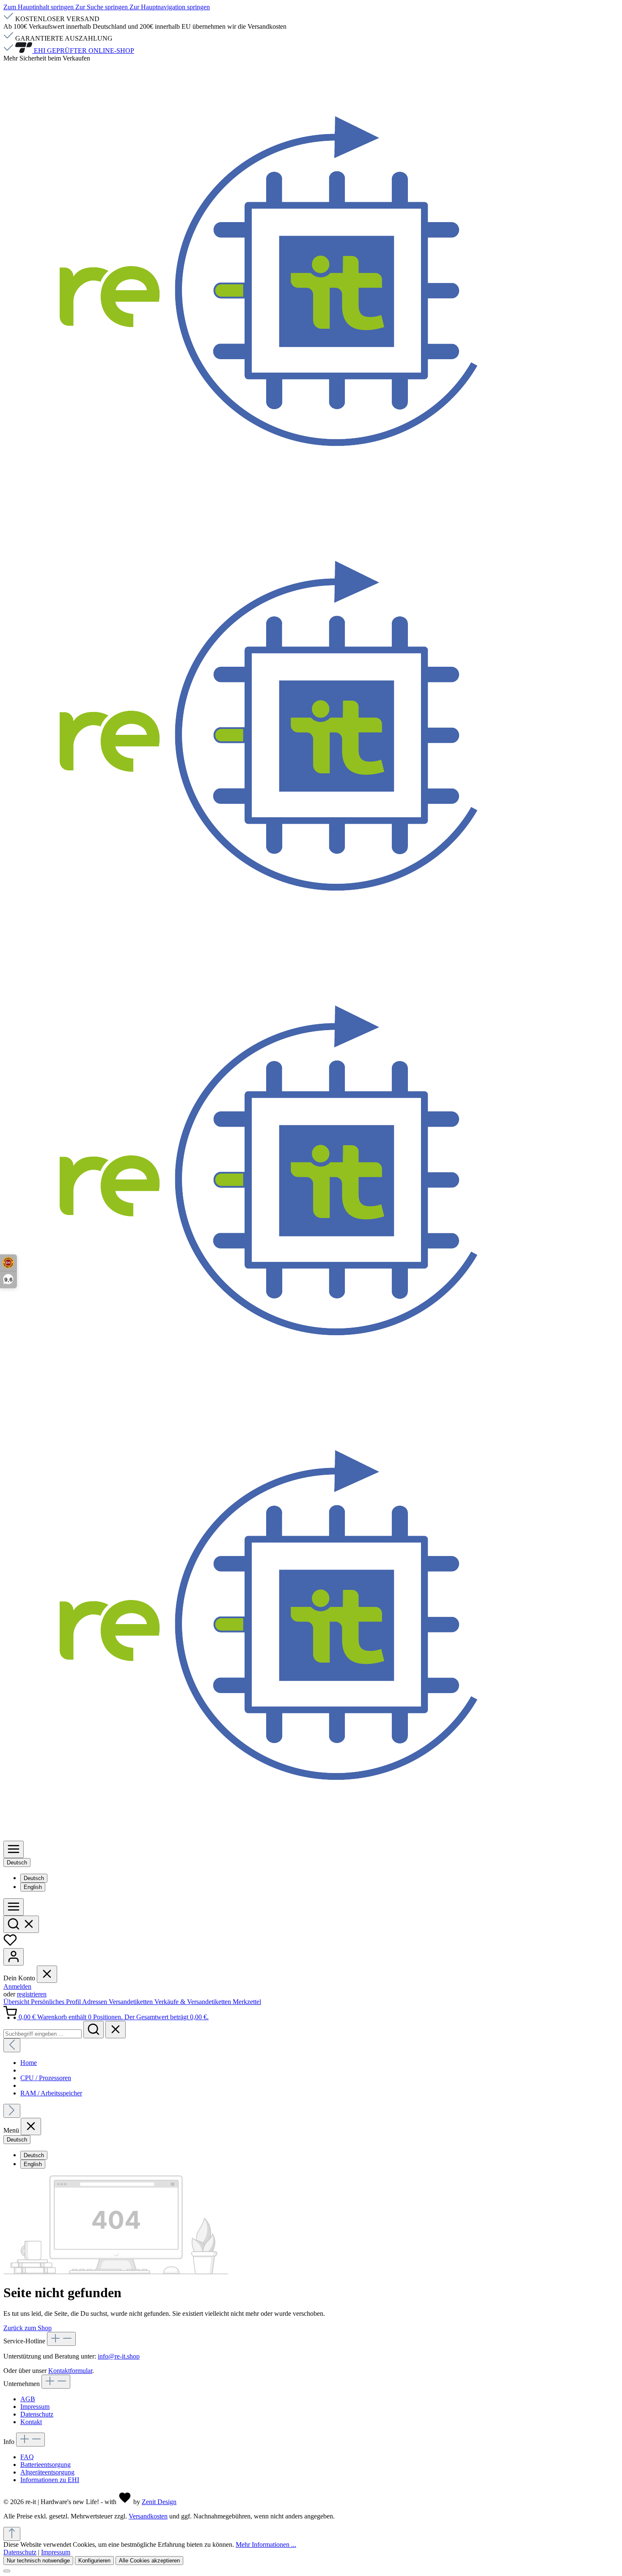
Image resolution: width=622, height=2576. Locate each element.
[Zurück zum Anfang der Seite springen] (12, 2534)
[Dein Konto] (14, 1957)
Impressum (35, 2407)
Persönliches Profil (56, 2002)
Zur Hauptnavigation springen (170, 7)
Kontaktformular (70, 2371)
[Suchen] (21, 1924)
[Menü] (14, 1849)
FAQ (27, 2457)
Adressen (95, 2002)
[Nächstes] (12, 2111)
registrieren (32, 1994)
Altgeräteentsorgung (47, 2472)
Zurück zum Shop (28, 2328)
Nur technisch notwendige (38, 2561)
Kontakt (31, 2422)
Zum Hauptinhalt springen (39, 7)
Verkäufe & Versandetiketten (194, 2002)
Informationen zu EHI (50, 2480)
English (33, 1887)
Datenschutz (37, 2414)
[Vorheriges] (12, 2045)
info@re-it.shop (119, 2356)
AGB (28, 2399)
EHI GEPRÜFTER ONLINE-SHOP (83, 51)
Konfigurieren (94, 2561)
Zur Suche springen (102, 7)
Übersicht (17, 2002)
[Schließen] (7, 2571)
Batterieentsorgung (45, 2465)
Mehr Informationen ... (266, 2544)
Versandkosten (148, 2516)
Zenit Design (159, 2502)
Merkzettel (247, 2002)
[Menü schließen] (47, 1974)
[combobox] (43, 2034)
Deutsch (34, 1878)
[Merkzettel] (10, 1944)
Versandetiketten (132, 2002)
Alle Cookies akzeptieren (149, 2561)
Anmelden (17, 1986)
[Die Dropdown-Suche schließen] (116, 2030)
